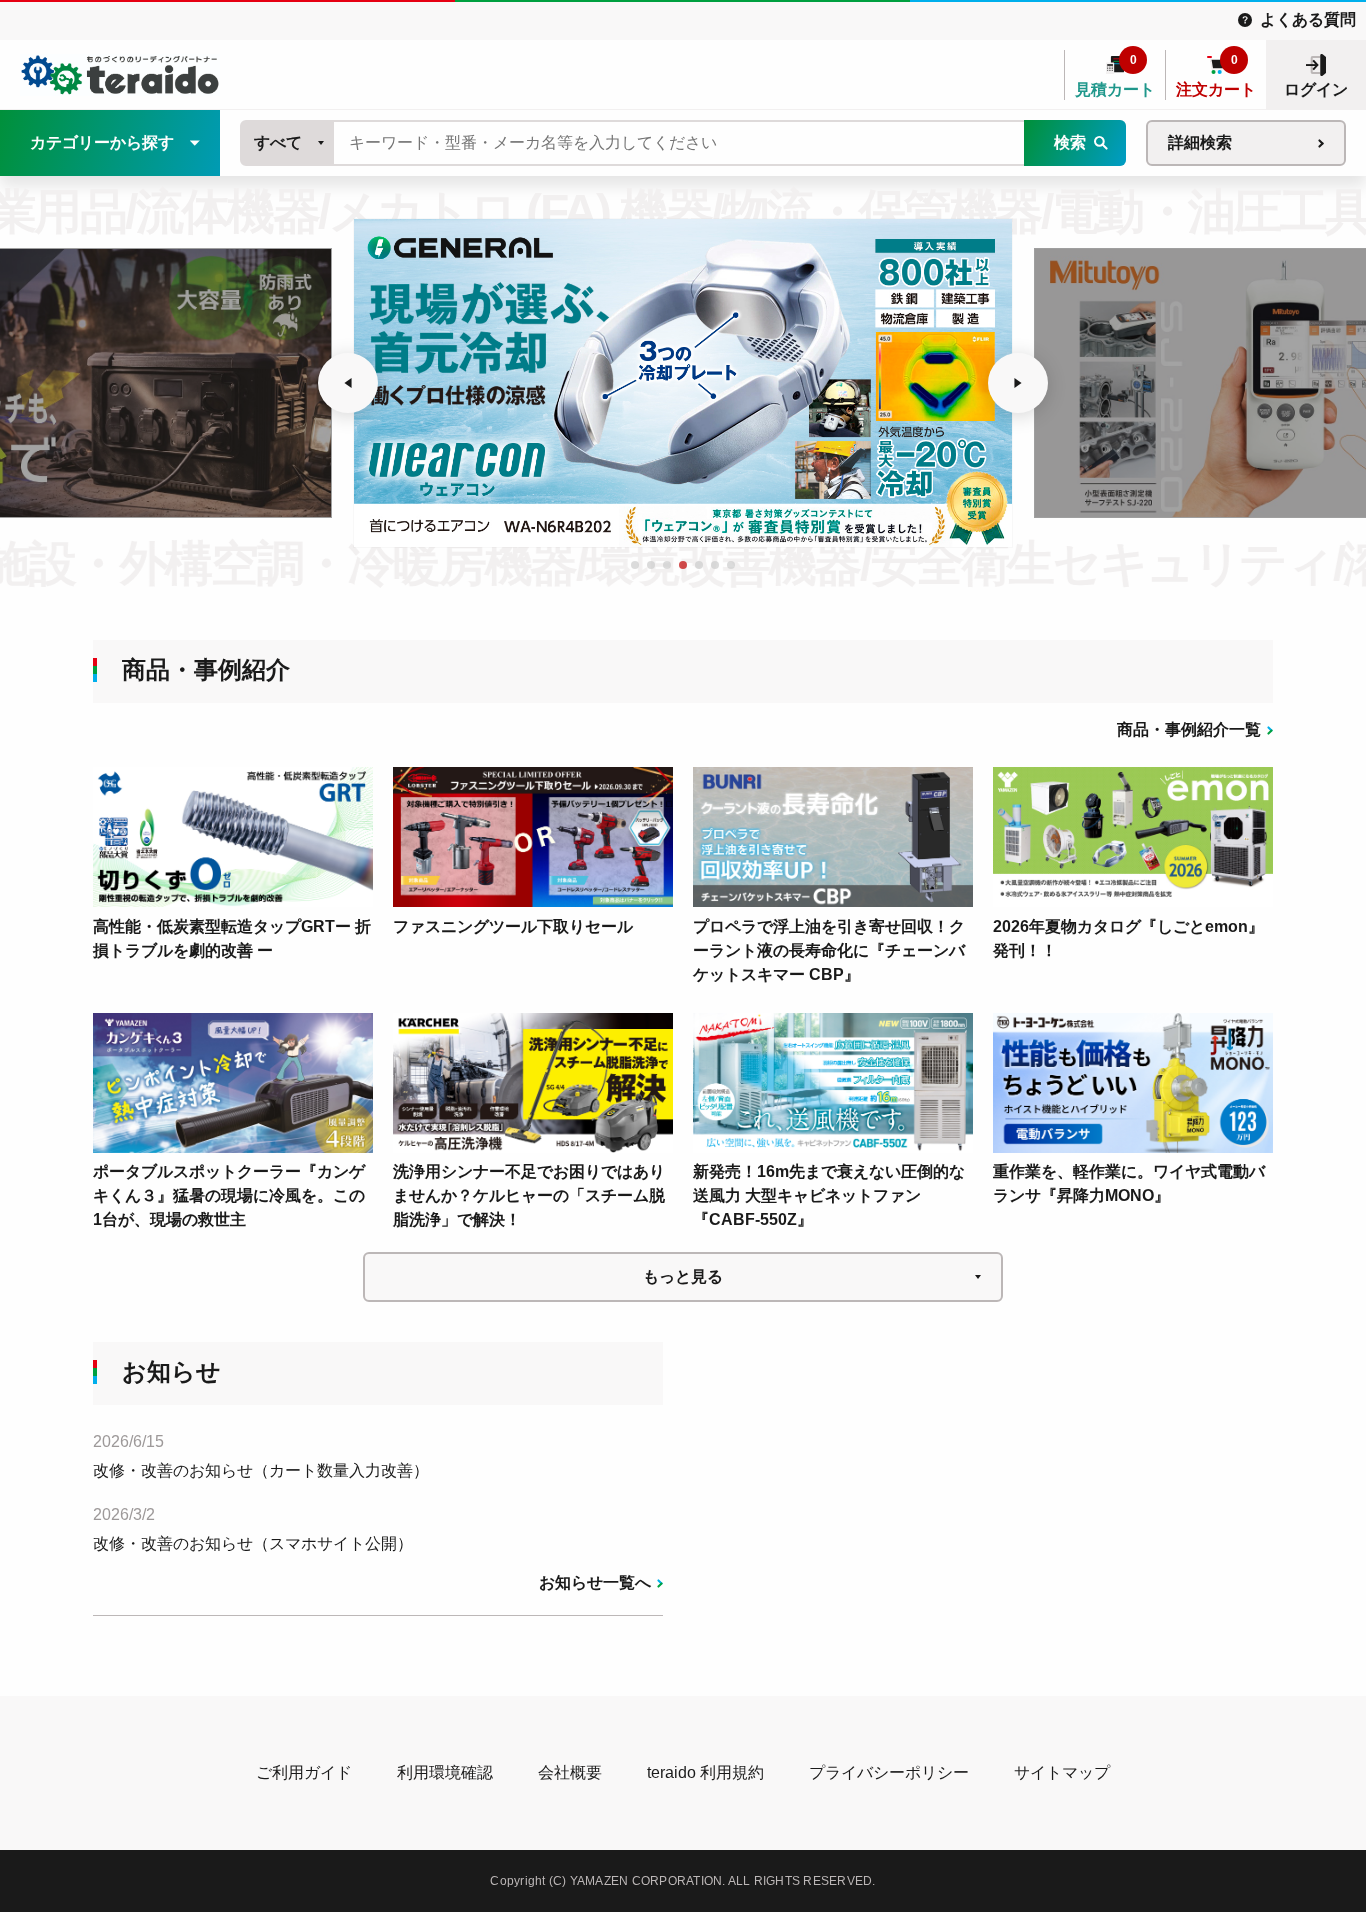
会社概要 (570, 1772)
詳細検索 (1200, 142)
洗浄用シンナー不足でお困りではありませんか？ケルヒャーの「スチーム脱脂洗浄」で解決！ (529, 1195)
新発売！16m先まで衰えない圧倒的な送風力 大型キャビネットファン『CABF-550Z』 (829, 1195)
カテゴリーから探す (102, 142)
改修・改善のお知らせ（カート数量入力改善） (261, 1470)
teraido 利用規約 (705, 1772)
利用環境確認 (445, 1772)
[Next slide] (1018, 383)
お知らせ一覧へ (595, 1582)
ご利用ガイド (304, 1772)
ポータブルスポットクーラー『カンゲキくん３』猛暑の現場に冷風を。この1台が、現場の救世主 (229, 1195)
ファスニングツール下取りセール (513, 926)
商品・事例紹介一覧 (1189, 729)
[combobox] (288, 143)
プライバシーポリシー (889, 1772)
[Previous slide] (348, 383)
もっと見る (683, 1276)
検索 (1070, 142)
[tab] (635, 565)
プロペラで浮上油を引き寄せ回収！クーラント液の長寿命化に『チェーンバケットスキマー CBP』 (829, 950)
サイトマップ (1062, 1772)
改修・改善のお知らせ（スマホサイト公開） (253, 1543)
